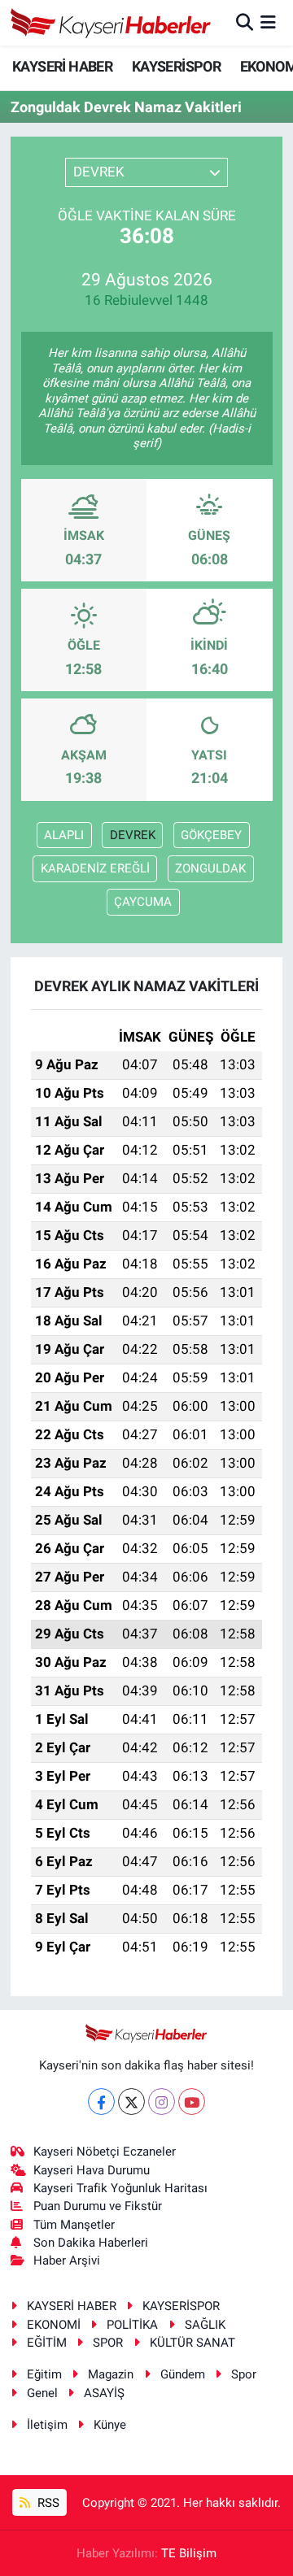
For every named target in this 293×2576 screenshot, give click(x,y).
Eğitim (44, 2374)
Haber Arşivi (67, 2261)
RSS (47, 2503)
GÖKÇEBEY (211, 835)
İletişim (47, 2425)
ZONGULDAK (210, 868)
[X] (131, 2102)
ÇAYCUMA (143, 902)
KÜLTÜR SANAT (192, 2343)
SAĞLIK (205, 2325)
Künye (110, 2425)
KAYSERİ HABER (62, 66)
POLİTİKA (132, 2325)
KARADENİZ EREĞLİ (95, 868)
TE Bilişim (189, 2553)
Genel (42, 2393)
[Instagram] (162, 2102)
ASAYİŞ (104, 2393)
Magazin (111, 2374)
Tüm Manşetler (74, 2225)
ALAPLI (64, 835)
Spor (244, 2374)
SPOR (108, 2343)
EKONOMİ (54, 2325)
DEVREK (133, 835)
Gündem (183, 2374)
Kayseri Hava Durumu (92, 2170)
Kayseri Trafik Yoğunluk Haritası (120, 2188)
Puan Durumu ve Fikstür (98, 2206)
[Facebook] (101, 2102)
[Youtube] (192, 2102)
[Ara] (245, 22)
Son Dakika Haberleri (91, 2243)
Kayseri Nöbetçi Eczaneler (105, 2152)
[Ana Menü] (268, 22)
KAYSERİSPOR (176, 66)
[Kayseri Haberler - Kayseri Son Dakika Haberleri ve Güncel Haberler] (111, 23)
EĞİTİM (47, 2343)
